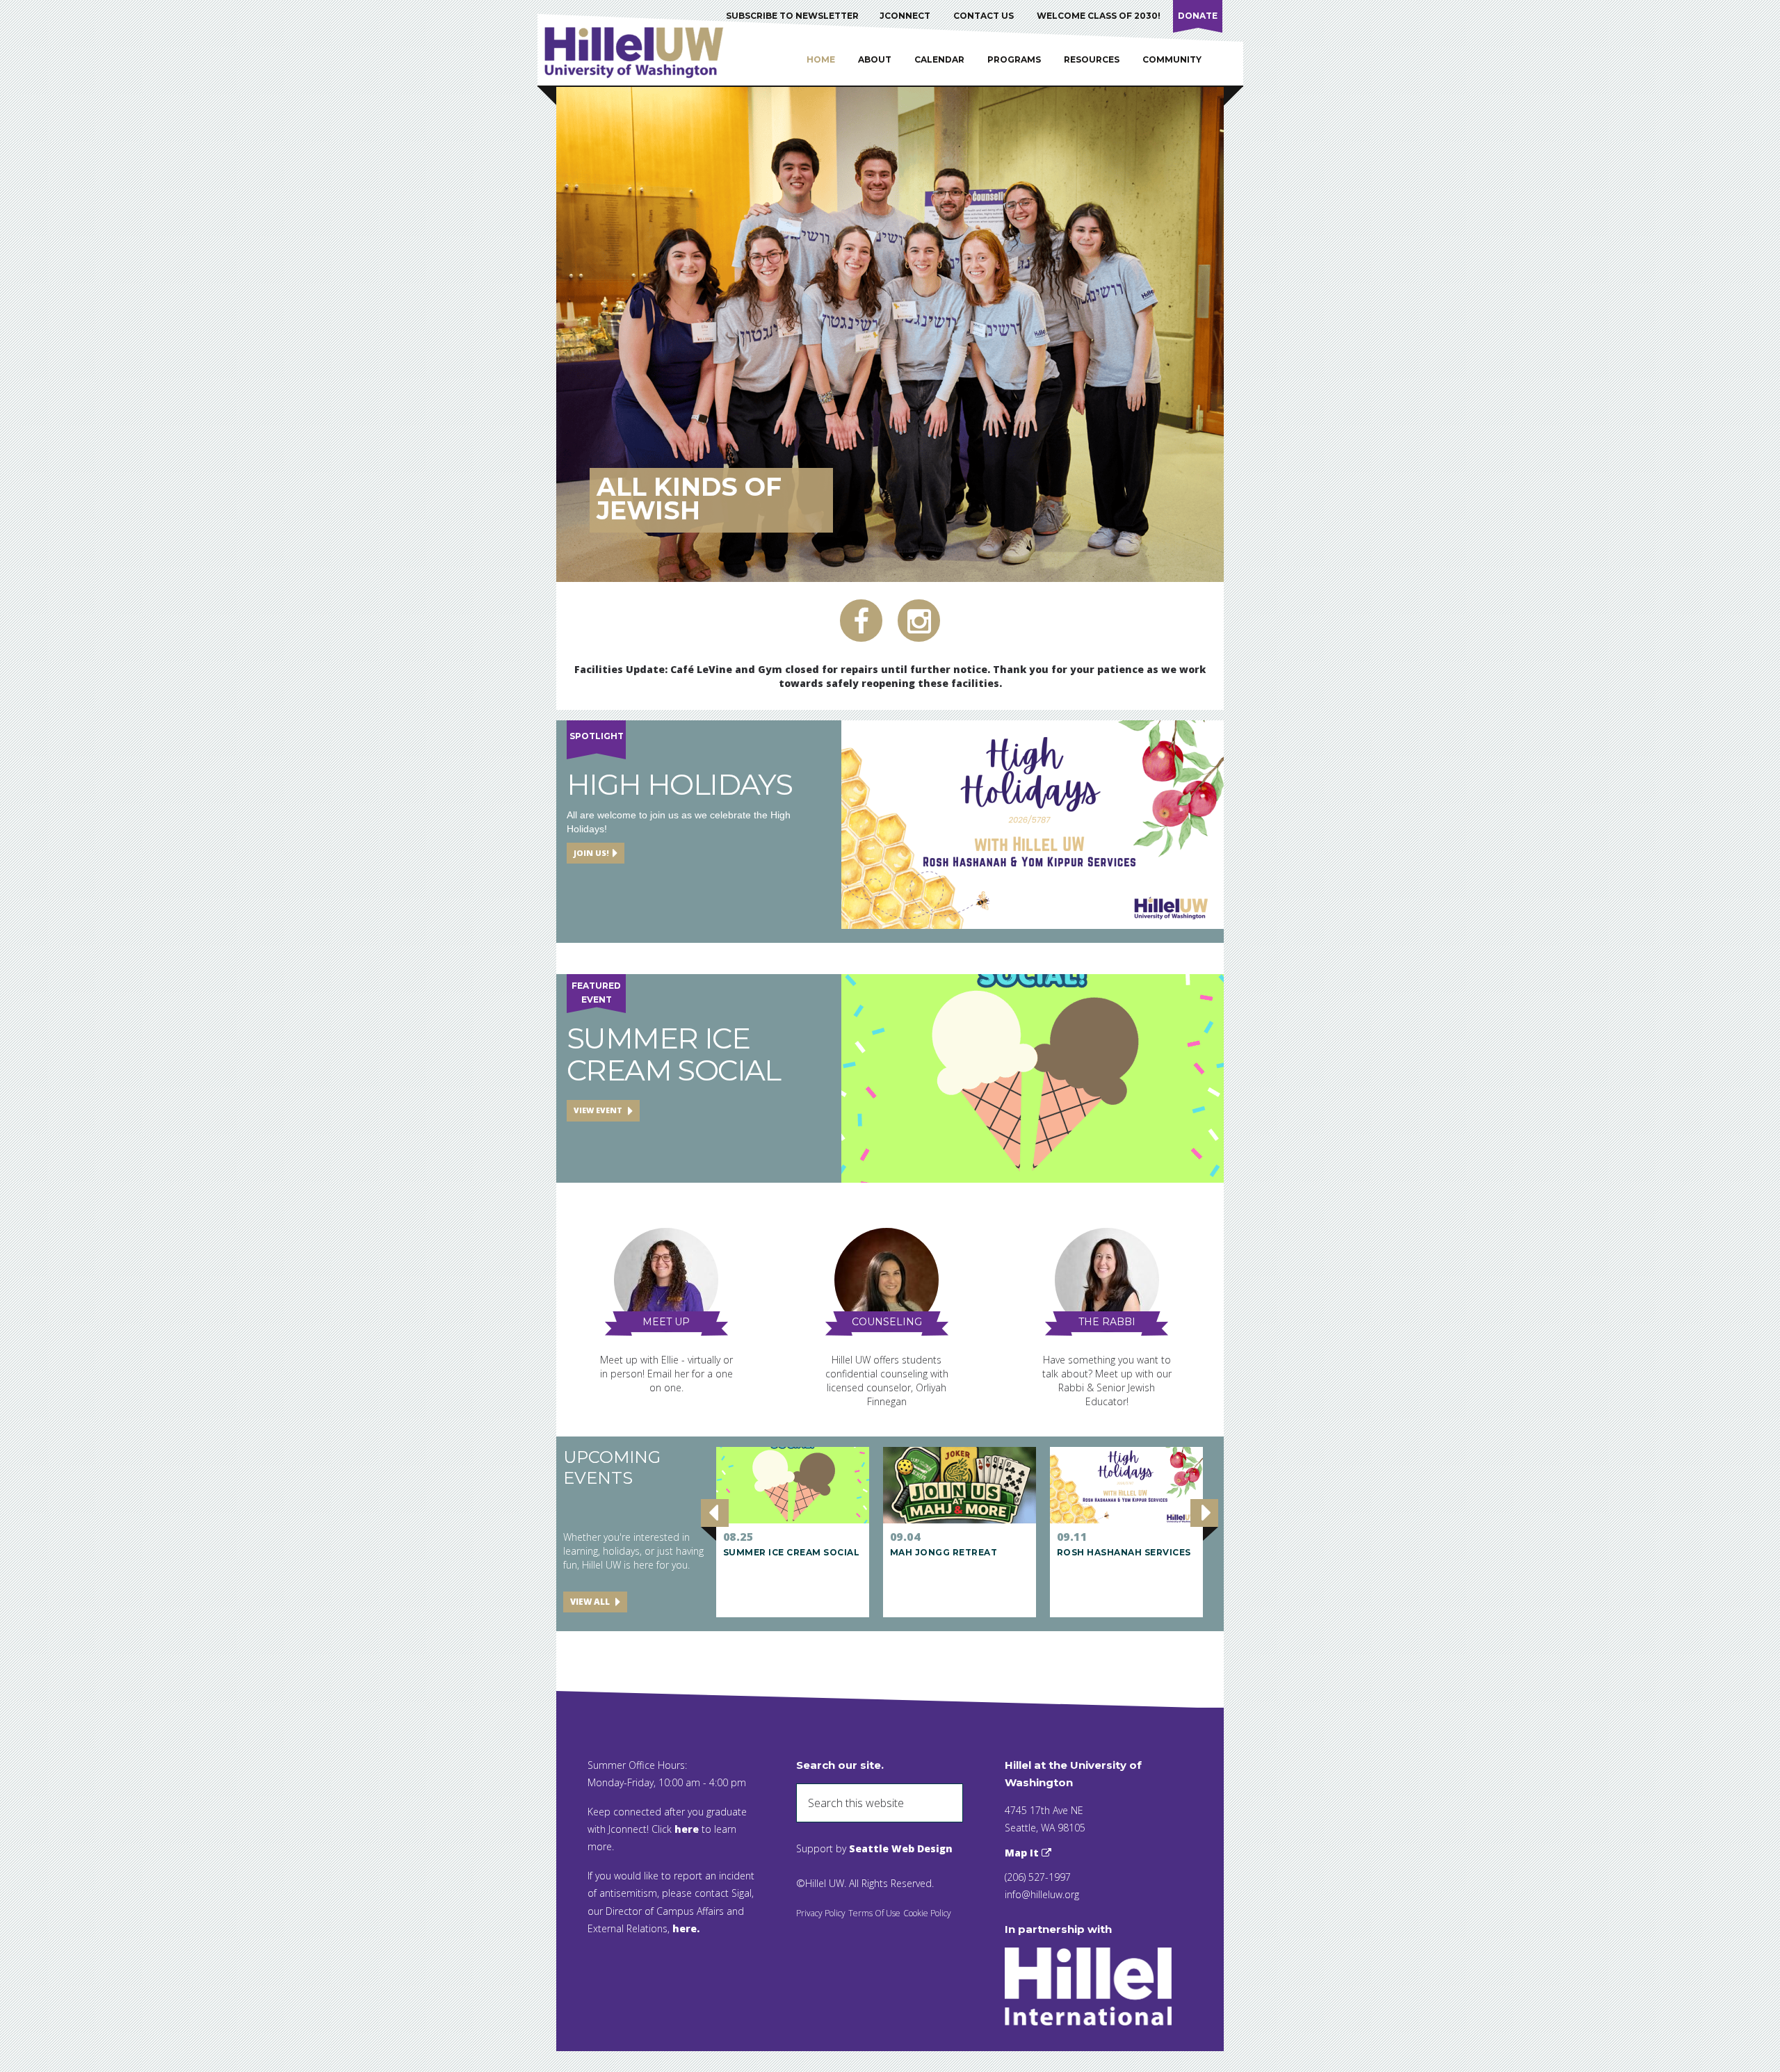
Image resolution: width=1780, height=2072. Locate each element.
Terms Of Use (874, 1913)
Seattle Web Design (901, 1848)
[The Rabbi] (1107, 1282)
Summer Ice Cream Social (674, 1054)
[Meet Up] (666, 1282)
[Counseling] (887, 1282)
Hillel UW (647, 52)
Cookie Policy (927, 1913)
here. (686, 1928)
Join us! (591, 853)
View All (591, 1602)
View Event (599, 1110)
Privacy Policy (821, 1913)
